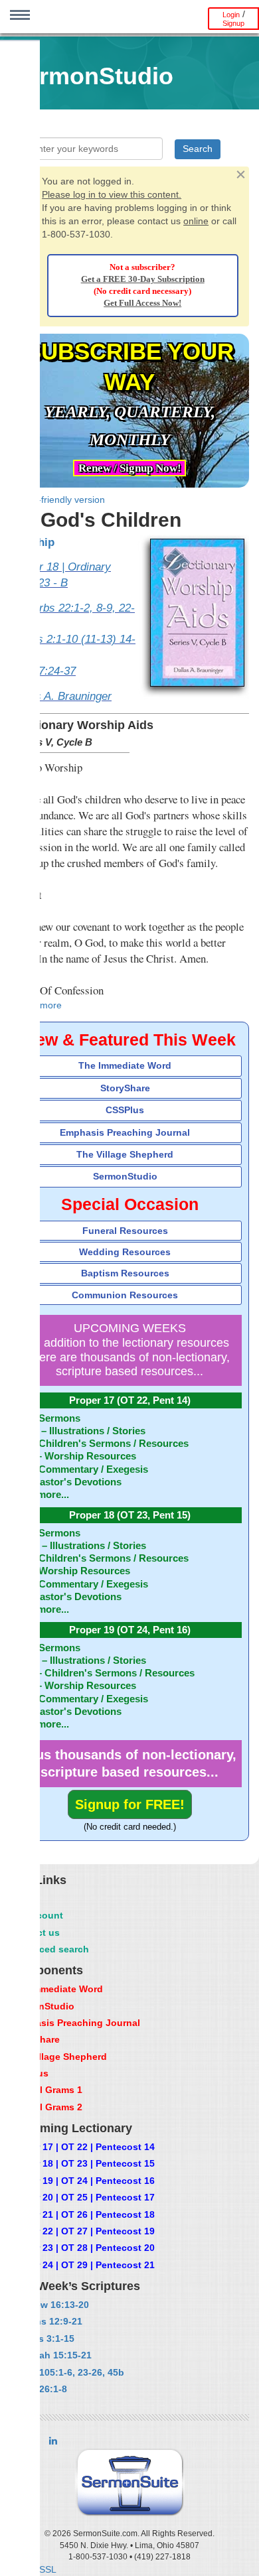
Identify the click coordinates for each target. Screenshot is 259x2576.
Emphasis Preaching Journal (125, 1132)
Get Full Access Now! (142, 303)
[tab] (129, 1066)
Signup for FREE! (130, 1804)
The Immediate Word (125, 1065)
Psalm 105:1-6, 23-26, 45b (67, 2372)
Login (231, 15)
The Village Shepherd (125, 1154)
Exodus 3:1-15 (42, 2339)
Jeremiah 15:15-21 (50, 2355)
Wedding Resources (125, 1252)
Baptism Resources (125, 1273)
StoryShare (125, 1088)
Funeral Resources (125, 1231)
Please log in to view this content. (112, 194)
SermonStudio (125, 1176)
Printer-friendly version (57, 500)
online (196, 221)
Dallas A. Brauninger (61, 696)
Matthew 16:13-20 (49, 2305)
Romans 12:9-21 (46, 2321)
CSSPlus (125, 1110)
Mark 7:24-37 (43, 671)
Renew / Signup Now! (130, 468)
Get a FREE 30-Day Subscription (143, 279)
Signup (233, 23)
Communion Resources (125, 1295)
